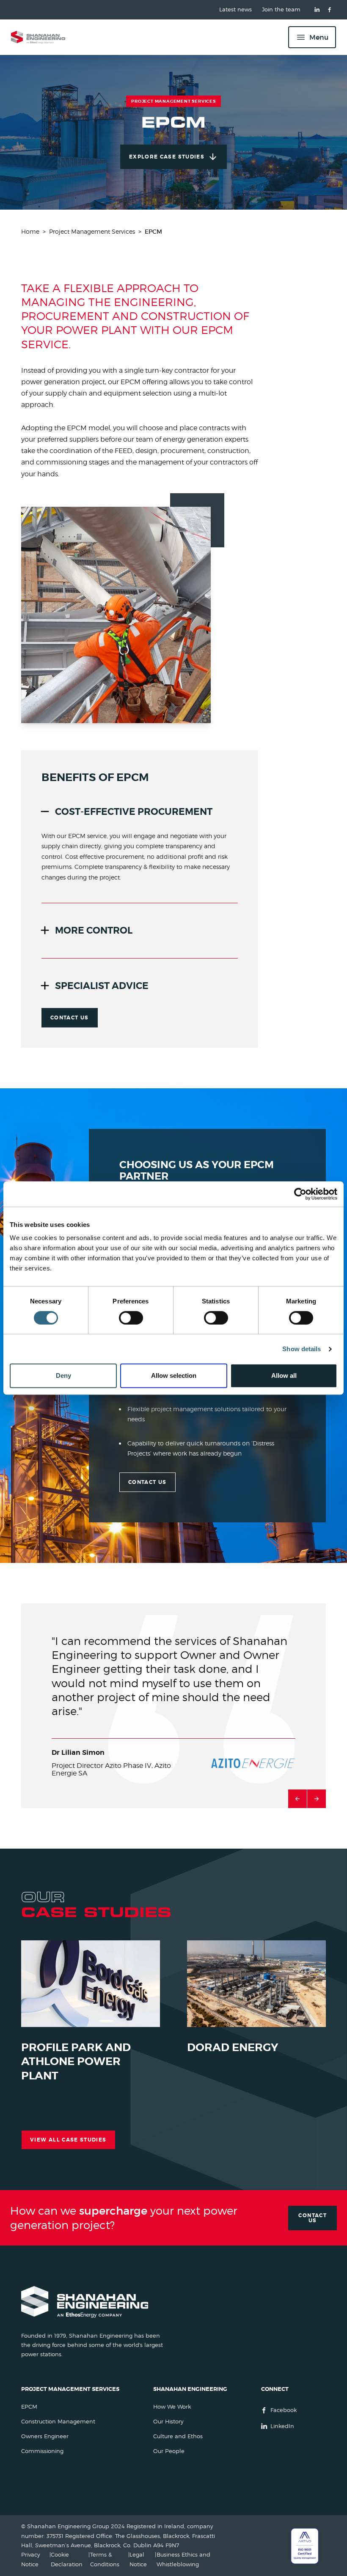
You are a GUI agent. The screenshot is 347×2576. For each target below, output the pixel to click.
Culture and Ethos (178, 2436)
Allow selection (174, 1375)
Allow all (284, 1375)
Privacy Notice (31, 2559)
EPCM (29, 2407)
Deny (63, 1375)
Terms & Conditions (105, 2559)
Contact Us (313, 2218)
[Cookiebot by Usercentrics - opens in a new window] (300, 1194)
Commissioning (42, 2451)
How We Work (172, 2407)
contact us (70, 1018)
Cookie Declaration (67, 2559)
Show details (302, 1349)
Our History (168, 2422)
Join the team (281, 10)
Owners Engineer (45, 2436)
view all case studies (68, 2140)
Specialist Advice (102, 986)
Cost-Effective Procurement (134, 812)
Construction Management (58, 2422)
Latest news (235, 10)
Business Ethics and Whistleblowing (183, 2559)
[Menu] (312, 37)
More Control (94, 930)
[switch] (131, 1318)
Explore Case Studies (167, 157)
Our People (169, 2451)
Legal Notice (138, 2559)
